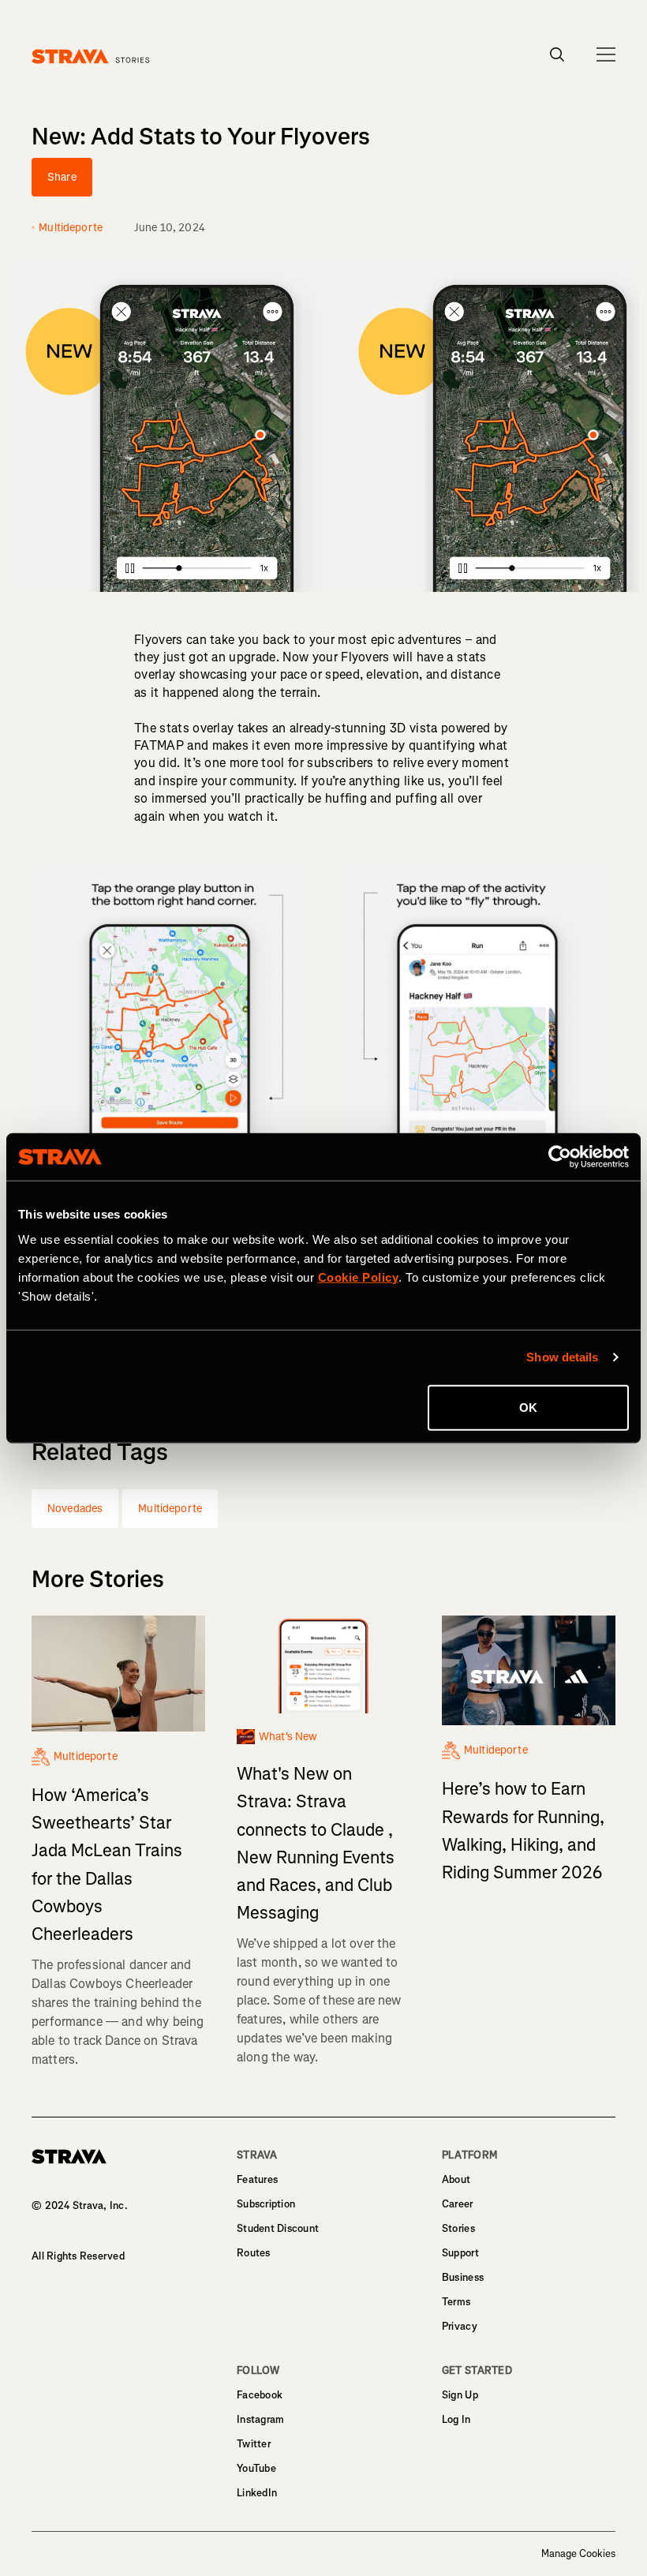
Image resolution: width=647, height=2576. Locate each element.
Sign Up (460, 2395)
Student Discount (278, 2228)
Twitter (254, 2444)
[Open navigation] (606, 54)
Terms (456, 2302)
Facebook (260, 2395)
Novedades (75, 1509)
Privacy (460, 2326)
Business (463, 2277)
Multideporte (170, 1509)
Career (458, 2204)
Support (460, 2253)
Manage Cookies (578, 2554)
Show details (562, 1357)
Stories (458, 2228)
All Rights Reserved (78, 2256)
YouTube (256, 2468)
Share (62, 177)
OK (528, 1407)
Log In (456, 2419)
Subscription (266, 2204)
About (456, 2179)
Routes (254, 2253)
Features (257, 2179)
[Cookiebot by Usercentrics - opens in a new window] (560, 1157)
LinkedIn (257, 2493)
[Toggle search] (557, 54)
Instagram (260, 2419)
